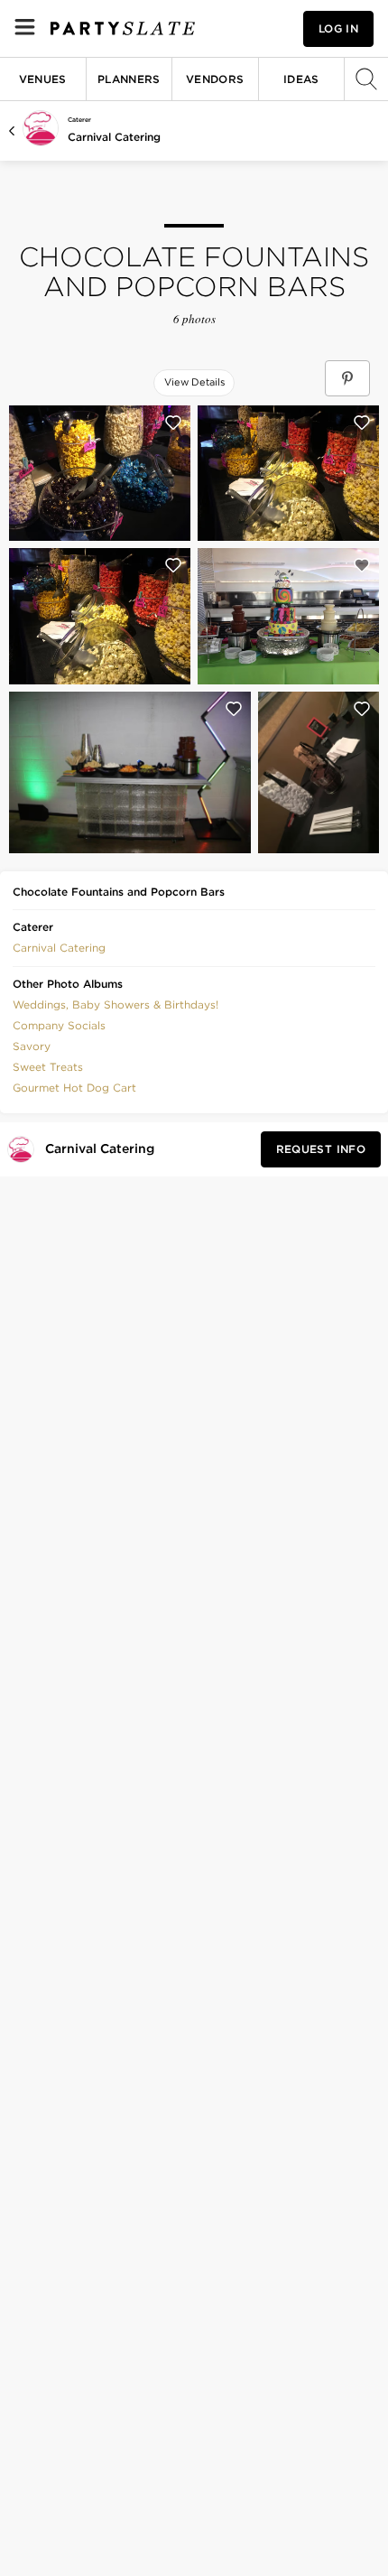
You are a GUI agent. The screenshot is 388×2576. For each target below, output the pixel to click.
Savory (32, 1046)
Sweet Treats (48, 1067)
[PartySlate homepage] (123, 28)
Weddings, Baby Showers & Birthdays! (115, 1004)
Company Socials (59, 1025)
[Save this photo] (173, 423)
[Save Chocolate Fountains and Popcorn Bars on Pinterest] (347, 378)
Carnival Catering (114, 137)
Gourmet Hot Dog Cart (74, 1088)
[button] (59, 946)
